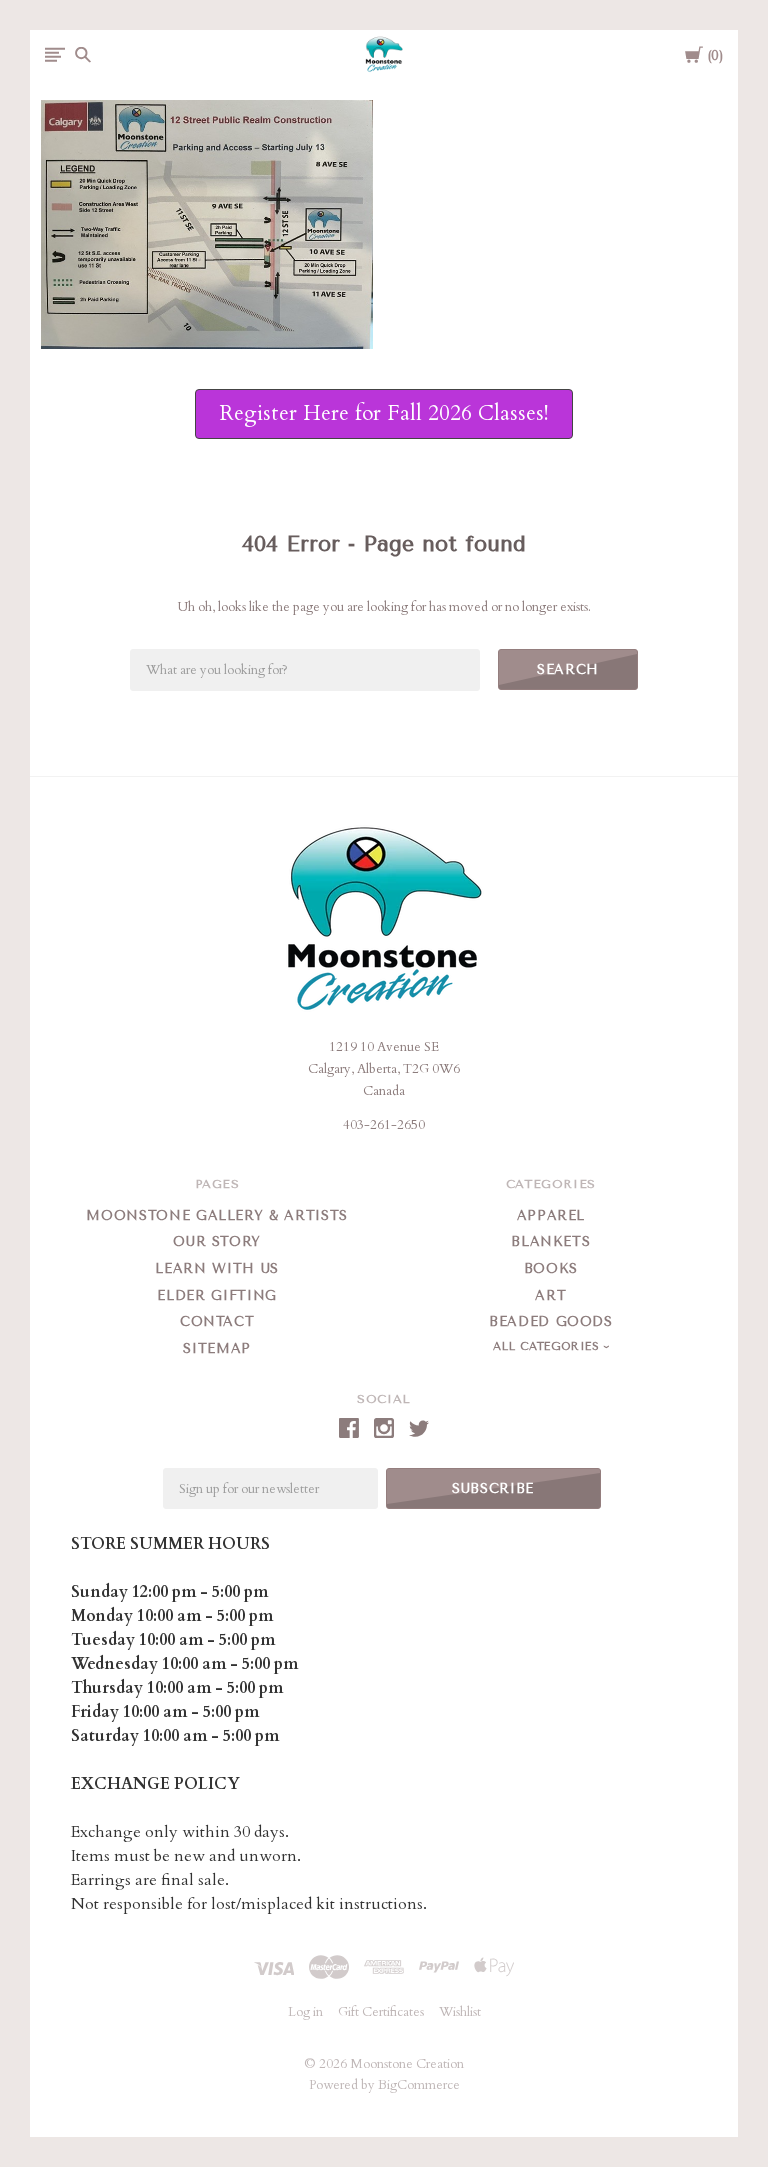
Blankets (550, 1241)
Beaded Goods (551, 1321)
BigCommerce (419, 2085)
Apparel (551, 1215)
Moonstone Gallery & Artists (217, 1215)
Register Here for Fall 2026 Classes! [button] (384, 413)
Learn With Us (216, 1268)
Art (550, 1295)
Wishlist (460, 2012)
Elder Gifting (216, 1295)
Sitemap (217, 1348)
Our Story (217, 1241)
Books (551, 1268)
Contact (217, 1321)
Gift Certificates (381, 2012)
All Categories (548, 1346)
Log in (305, 2012)
